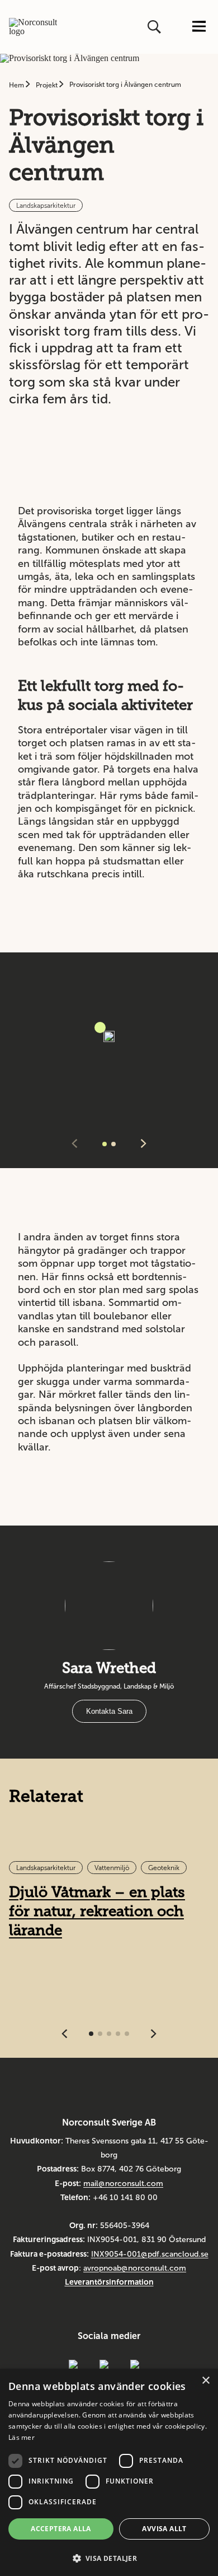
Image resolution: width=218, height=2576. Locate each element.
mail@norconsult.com (123, 2184)
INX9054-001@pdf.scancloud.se (150, 2254)
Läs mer (22, 2437)
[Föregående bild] (74, 1144)
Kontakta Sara (109, 1711)
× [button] (205, 2381)
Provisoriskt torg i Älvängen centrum (125, 85)
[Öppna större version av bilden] (100, 1027)
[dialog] (109, 2472)
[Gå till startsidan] (33, 27)
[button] (109, 2557)
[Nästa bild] (144, 1144)
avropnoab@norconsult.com (135, 2268)
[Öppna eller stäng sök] (155, 27)
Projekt (48, 85)
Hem (17, 85)
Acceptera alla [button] (61, 2529)
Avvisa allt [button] (164, 2529)
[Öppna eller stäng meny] (199, 27)
